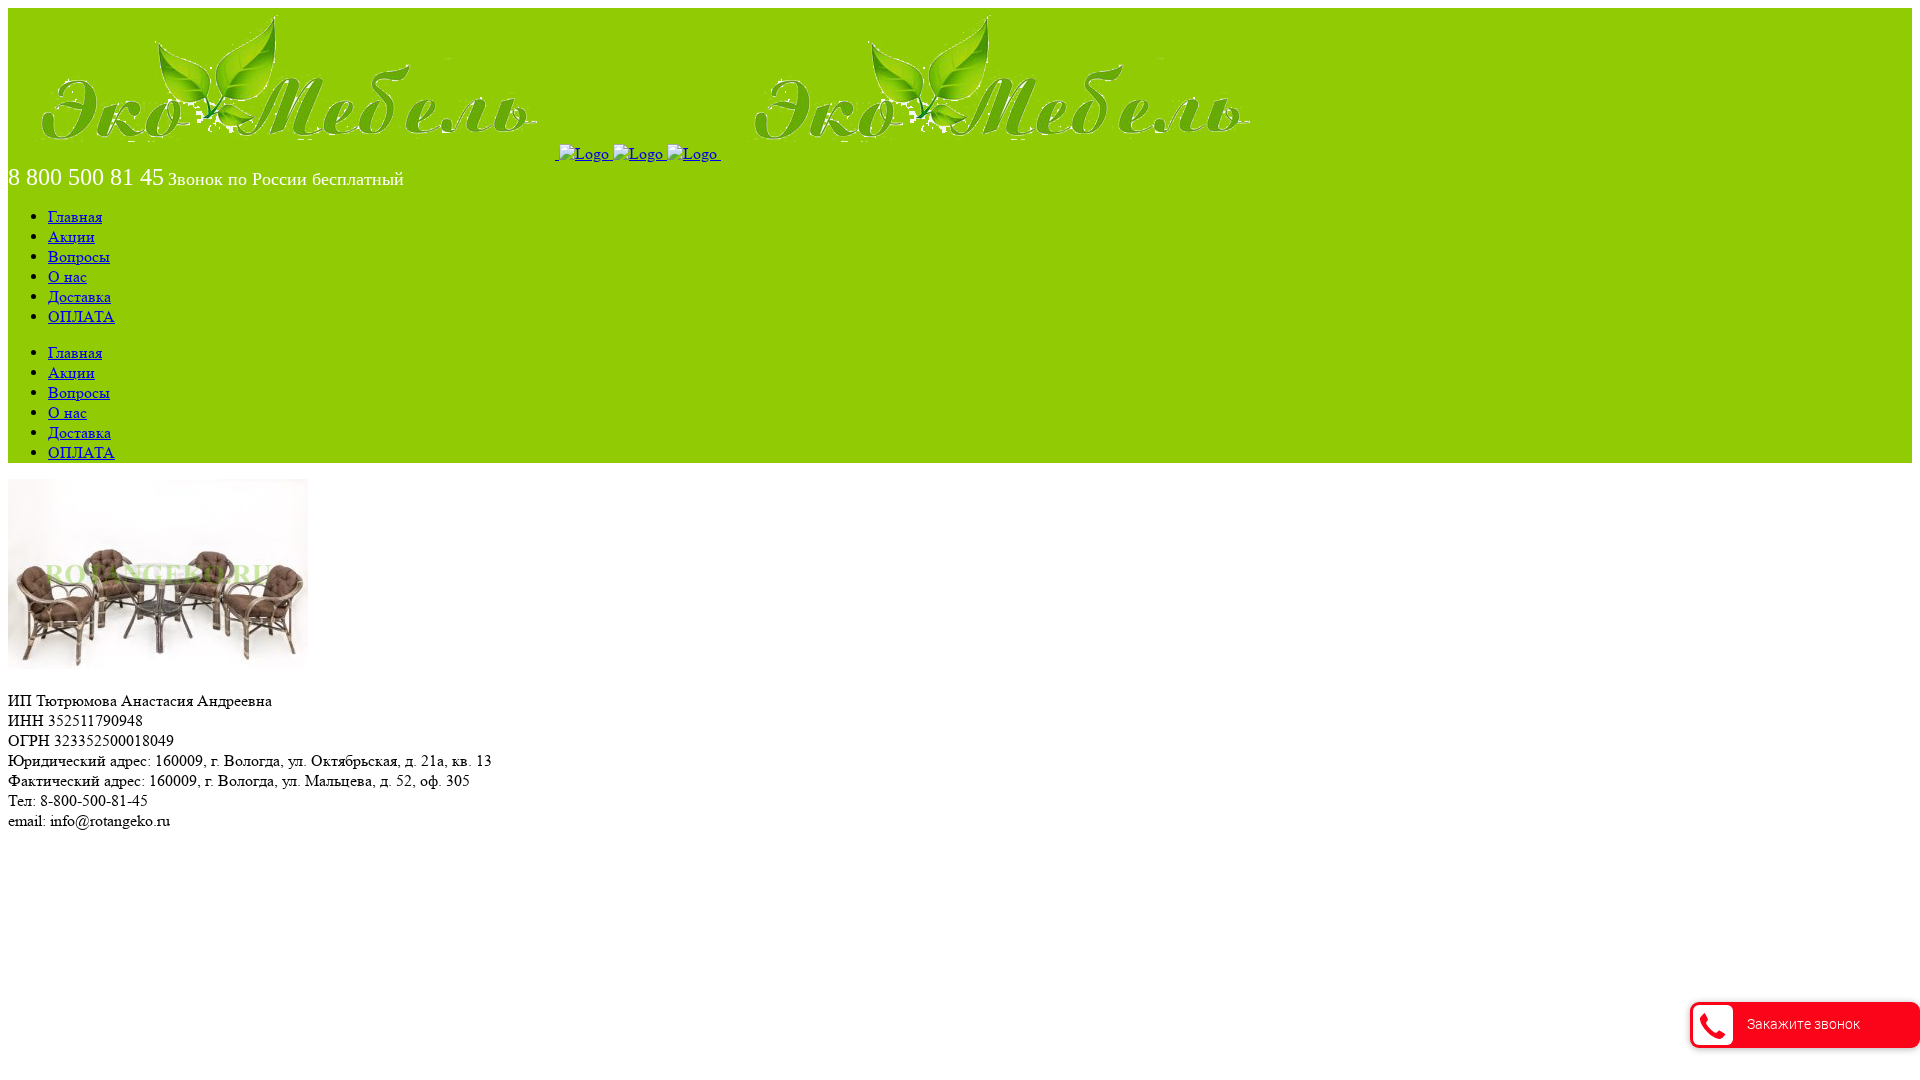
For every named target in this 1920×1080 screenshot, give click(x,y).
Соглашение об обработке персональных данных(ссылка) (204, 856)
